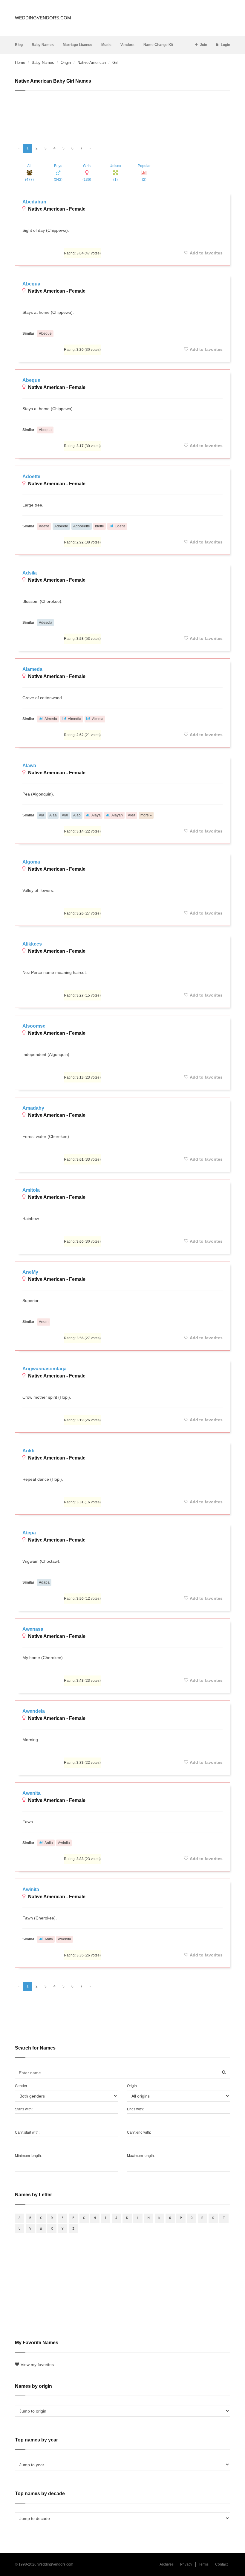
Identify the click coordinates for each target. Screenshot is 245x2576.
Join (203, 45)
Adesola (46, 623)
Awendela (34, 1711)
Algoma (31, 862)
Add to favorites (206, 253)
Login (225, 45)
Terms (204, 2564)
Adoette (31, 477)
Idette (99, 526)
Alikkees (32, 944)
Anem (44, 1322)
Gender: (22, 2086)
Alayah (117, 815)
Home (20, 62)
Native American (92, 62)
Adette (44, 526)
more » (146, 815)
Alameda (32, 669)
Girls (87, 173)
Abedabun (34, 202)
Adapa (44, 1582)
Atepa (29, 1533)
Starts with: (24, 2109)
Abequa (31, 284)
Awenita (32, 1793)
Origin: (132, 2086)
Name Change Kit (158, 45)
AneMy (30, 1272)
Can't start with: (27, 2132)
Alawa (29, 766)
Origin (66, 62)
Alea (132, 815)
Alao (77, 815)
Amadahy (33, 1108)
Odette (120, 526)
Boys (58, 173)
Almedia (75, 719)
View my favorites (37, 2365)
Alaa (53, 815)
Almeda (51, 719)
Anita (49, 1843)
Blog (19, 45)
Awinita (64, 1843)
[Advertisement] (122, 115)
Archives (167, 2564)
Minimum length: (28, 2156)
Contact (221, 2564)
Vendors (127, 45)
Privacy (186, 2564)
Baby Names (43, 45)
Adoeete (61, 526)
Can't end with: (139, 2132)
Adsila (30, 573)
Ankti (28, 1451)
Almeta (98, 719)
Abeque (45, 333)
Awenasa (33, 1629)
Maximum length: (141, 2156)
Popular (144, 173)
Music (106, 45)
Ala (42, 815)
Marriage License (78, 45)
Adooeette (82, 526)
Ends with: (135, 2109)
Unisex (115, 173)
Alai (65, 815)
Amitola (31, 1190)
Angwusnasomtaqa (45, 1369)
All (29, 173)
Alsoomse (34, 1026)
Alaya (96, 815)
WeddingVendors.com (43, 18)
